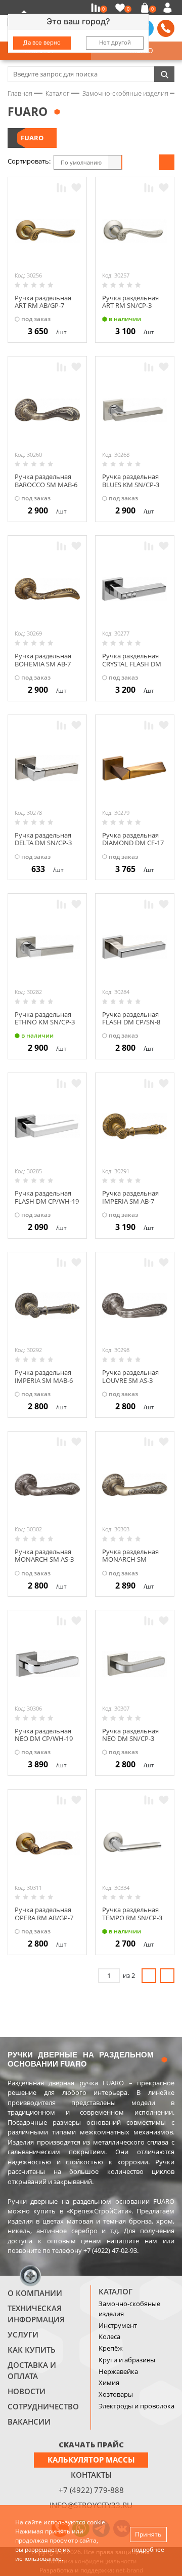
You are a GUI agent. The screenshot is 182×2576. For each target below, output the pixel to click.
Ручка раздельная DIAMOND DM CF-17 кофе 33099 (133, 843)
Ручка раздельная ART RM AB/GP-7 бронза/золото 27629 (43, 310)
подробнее (148, 2549)
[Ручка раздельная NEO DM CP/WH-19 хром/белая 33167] (47, 1664)
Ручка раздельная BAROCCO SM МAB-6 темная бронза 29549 (46, 488)
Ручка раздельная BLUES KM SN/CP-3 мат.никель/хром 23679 (131, 488)
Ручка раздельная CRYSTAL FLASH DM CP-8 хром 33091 (132, 664)
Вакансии (29, 2422)
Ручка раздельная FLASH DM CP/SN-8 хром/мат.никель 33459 (131, 1026)
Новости (27, 2391)
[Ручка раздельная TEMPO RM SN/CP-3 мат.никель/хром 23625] (135, 1843)
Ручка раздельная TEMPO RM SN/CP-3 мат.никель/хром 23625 (132, 1921)
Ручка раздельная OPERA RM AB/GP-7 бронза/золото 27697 (44, 1921)
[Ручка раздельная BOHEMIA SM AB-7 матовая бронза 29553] (47, 589)
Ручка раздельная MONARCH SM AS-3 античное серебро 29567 (44, 1563)
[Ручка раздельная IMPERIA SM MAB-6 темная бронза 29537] (47, 1305)
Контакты (91, 2475)
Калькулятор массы (91, 2460)
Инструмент (118, 2325)
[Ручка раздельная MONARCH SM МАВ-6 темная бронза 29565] (135, 1484)
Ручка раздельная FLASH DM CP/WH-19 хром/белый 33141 (47, 1201)
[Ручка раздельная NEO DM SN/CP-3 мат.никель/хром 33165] (135, 1664)
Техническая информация (36, 2314)
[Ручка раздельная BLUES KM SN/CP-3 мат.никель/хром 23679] (135, 410)
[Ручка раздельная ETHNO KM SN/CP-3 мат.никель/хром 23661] (47, 947)
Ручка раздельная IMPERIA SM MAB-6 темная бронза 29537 (44, 1384)
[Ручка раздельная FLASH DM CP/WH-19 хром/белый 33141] (47, 1126)
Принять (148, 2534)
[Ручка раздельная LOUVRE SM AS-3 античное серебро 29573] (135, 1305)
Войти (169, 8)
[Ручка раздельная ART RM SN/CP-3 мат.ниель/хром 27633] (135, 231)
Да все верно (42, 43)
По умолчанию (81, 162)
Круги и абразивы (127, 2360)
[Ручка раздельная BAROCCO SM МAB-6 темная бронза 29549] (47, 410)
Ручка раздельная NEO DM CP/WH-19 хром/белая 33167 (44, 1739)
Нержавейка (118, 2371)
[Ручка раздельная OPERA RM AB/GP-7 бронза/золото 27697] (47, 1843)
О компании (35, 2293)
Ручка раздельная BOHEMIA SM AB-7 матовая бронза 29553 (43, 668)
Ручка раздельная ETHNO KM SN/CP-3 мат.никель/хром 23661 (45, 1026)
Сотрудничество (43, 2406)
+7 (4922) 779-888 (91, 2490)
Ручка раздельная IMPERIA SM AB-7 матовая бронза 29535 (130, 1205)
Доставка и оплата (32, 2370)
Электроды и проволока (136, 2406)
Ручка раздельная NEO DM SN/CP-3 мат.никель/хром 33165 (130, 1743)
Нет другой (115, 43)
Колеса (109, 2336)
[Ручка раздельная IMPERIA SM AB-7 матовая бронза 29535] (135, 1126)
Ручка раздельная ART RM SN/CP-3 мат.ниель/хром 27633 (130, 310)
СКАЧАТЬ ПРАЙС (91, 2444)
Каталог (116, 2291)
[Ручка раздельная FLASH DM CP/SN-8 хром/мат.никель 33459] (135, 947)
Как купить (32, 2350)
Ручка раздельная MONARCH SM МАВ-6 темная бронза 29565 (130, 1563)
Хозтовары (116, 2394)
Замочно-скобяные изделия (129, 2309)
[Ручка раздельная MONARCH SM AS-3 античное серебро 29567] (47, 1484)
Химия (109, 2383)
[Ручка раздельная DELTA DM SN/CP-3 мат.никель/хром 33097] (47, 768)
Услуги (23, 2334)
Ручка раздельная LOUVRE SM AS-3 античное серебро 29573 (131, 1384)
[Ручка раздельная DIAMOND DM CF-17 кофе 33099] (135, 768)
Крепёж (111, 2348)
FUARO (32, 138)
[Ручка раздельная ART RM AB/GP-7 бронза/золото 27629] (47, 231)
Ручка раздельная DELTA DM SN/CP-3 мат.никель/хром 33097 (43, 847)
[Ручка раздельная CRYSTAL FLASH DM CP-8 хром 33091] (135, 589)
